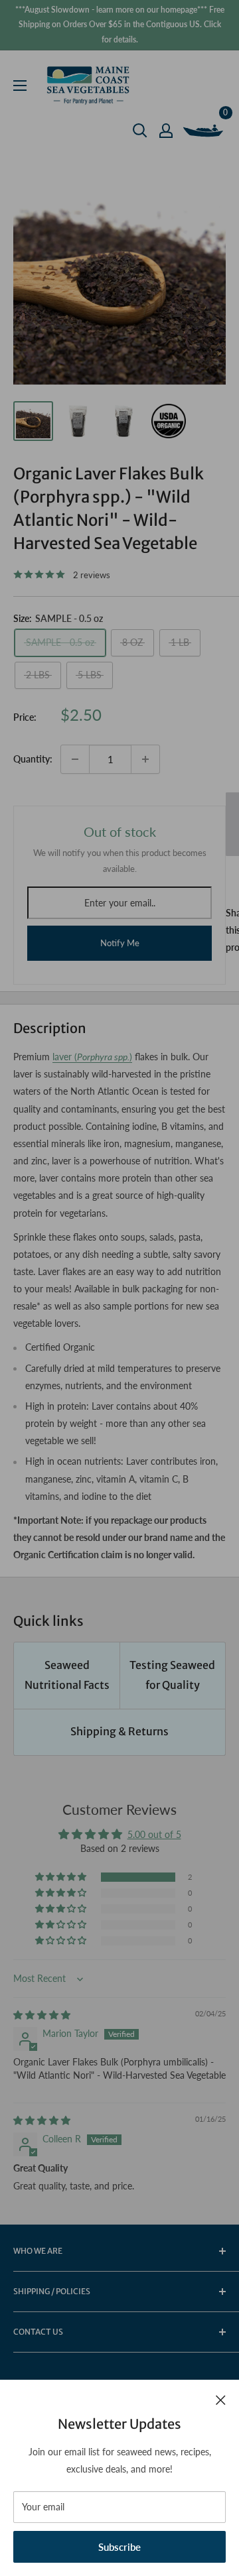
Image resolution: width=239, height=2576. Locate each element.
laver (62, 1057)
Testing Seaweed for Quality (172, 1675)
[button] (62, 1877)
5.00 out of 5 (154, 1834)
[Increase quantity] (145, 759)
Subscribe (119, 2547)
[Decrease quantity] (75, 759)
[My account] (166, 131)
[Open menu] (20, 86)
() (102, 1057)
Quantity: (33, 759)
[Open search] (140, 131)
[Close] (221, 2399)
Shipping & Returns (119, 1731)
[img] (42, 2015)
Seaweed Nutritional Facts (67, 1675)
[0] (204, 131)
